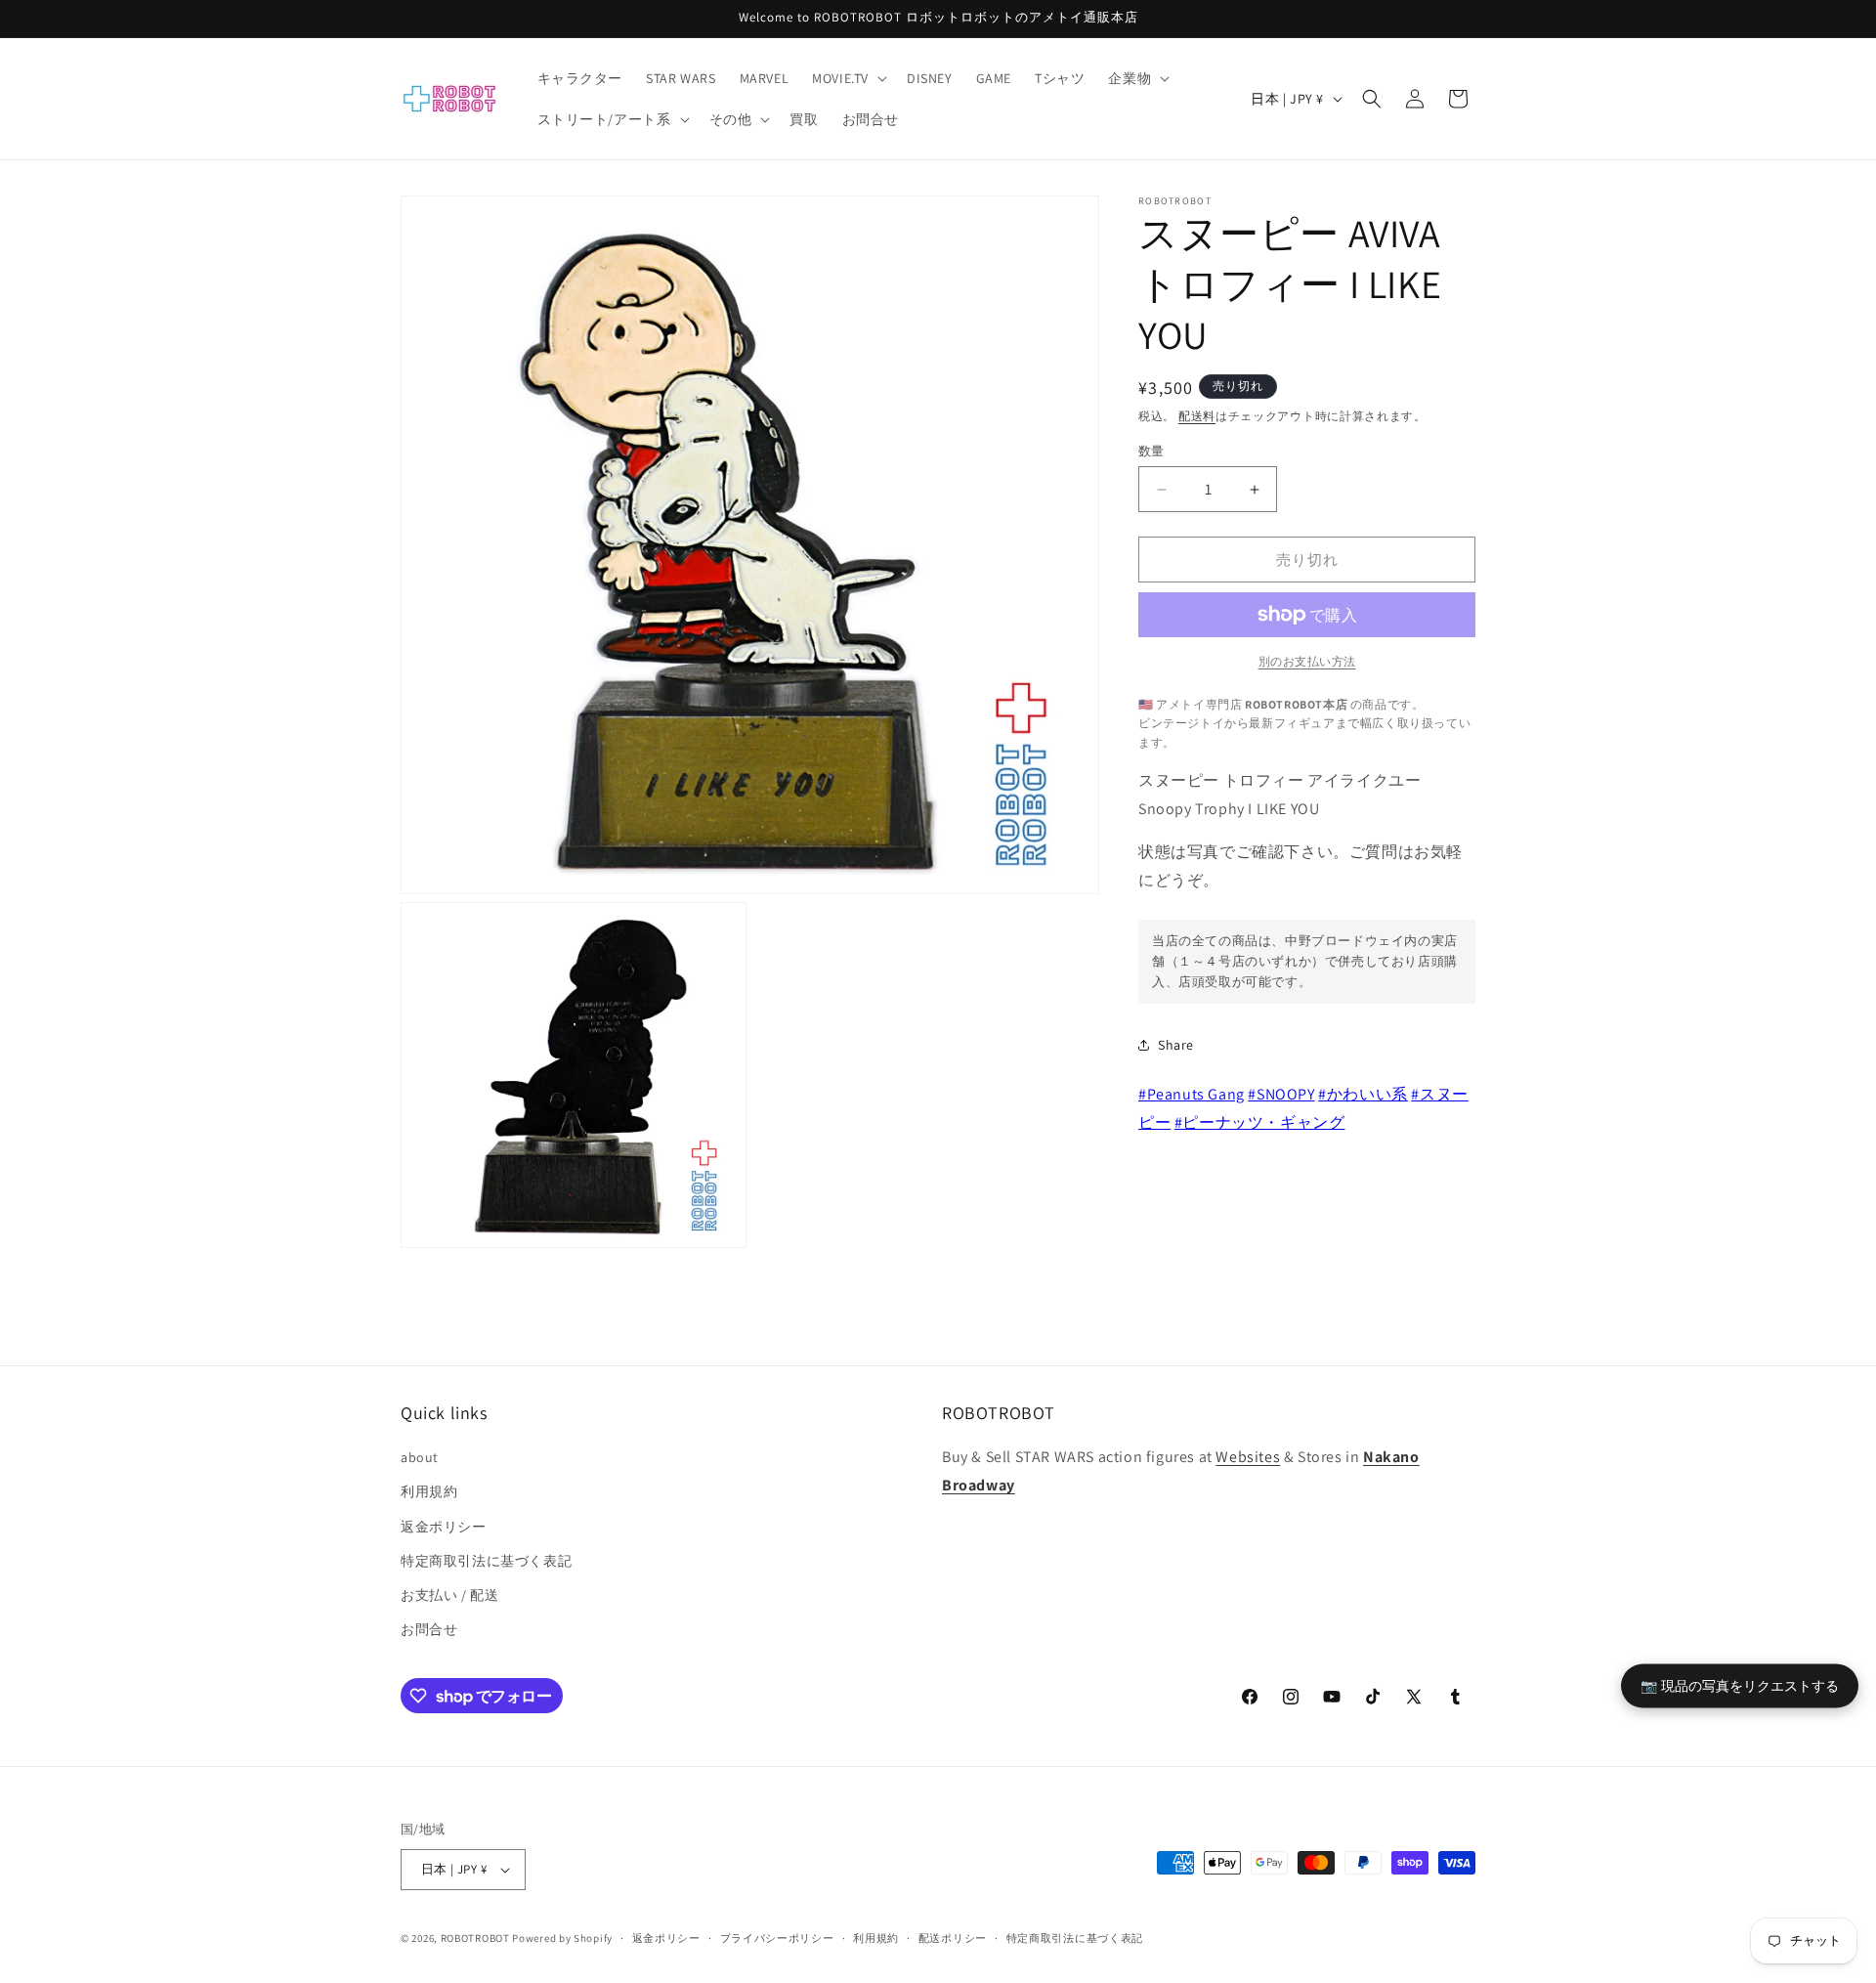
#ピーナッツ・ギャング (1260, 1122)
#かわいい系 (1363, 1094)
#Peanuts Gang (1192, 1094)
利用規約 (429, 1491)
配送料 (1197, 416)
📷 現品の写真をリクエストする (1740, 1684)
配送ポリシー (953, 1938)
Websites (1248, 1457)
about (420, 1457)
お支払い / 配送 (449, 1595)
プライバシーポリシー (777, 1938)
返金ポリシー (444, 1527)
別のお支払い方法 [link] (1307, 661)
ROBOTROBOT (475, 1938)
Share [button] (1176, 1045)
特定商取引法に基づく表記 (486, 1561)
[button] (848, 78)
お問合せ (429, 1629)
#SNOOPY (1281, 1094)
